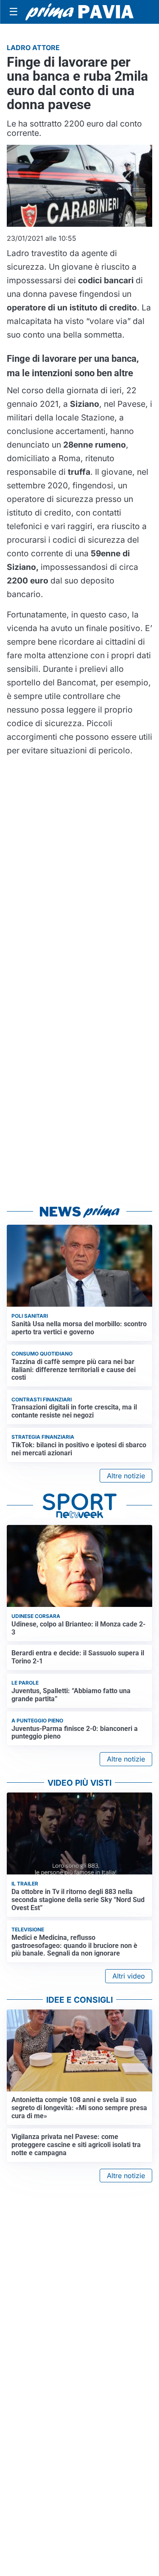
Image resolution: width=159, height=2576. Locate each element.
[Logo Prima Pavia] (79, 12)
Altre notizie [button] (126, 1476)
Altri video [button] (129, 1976)
